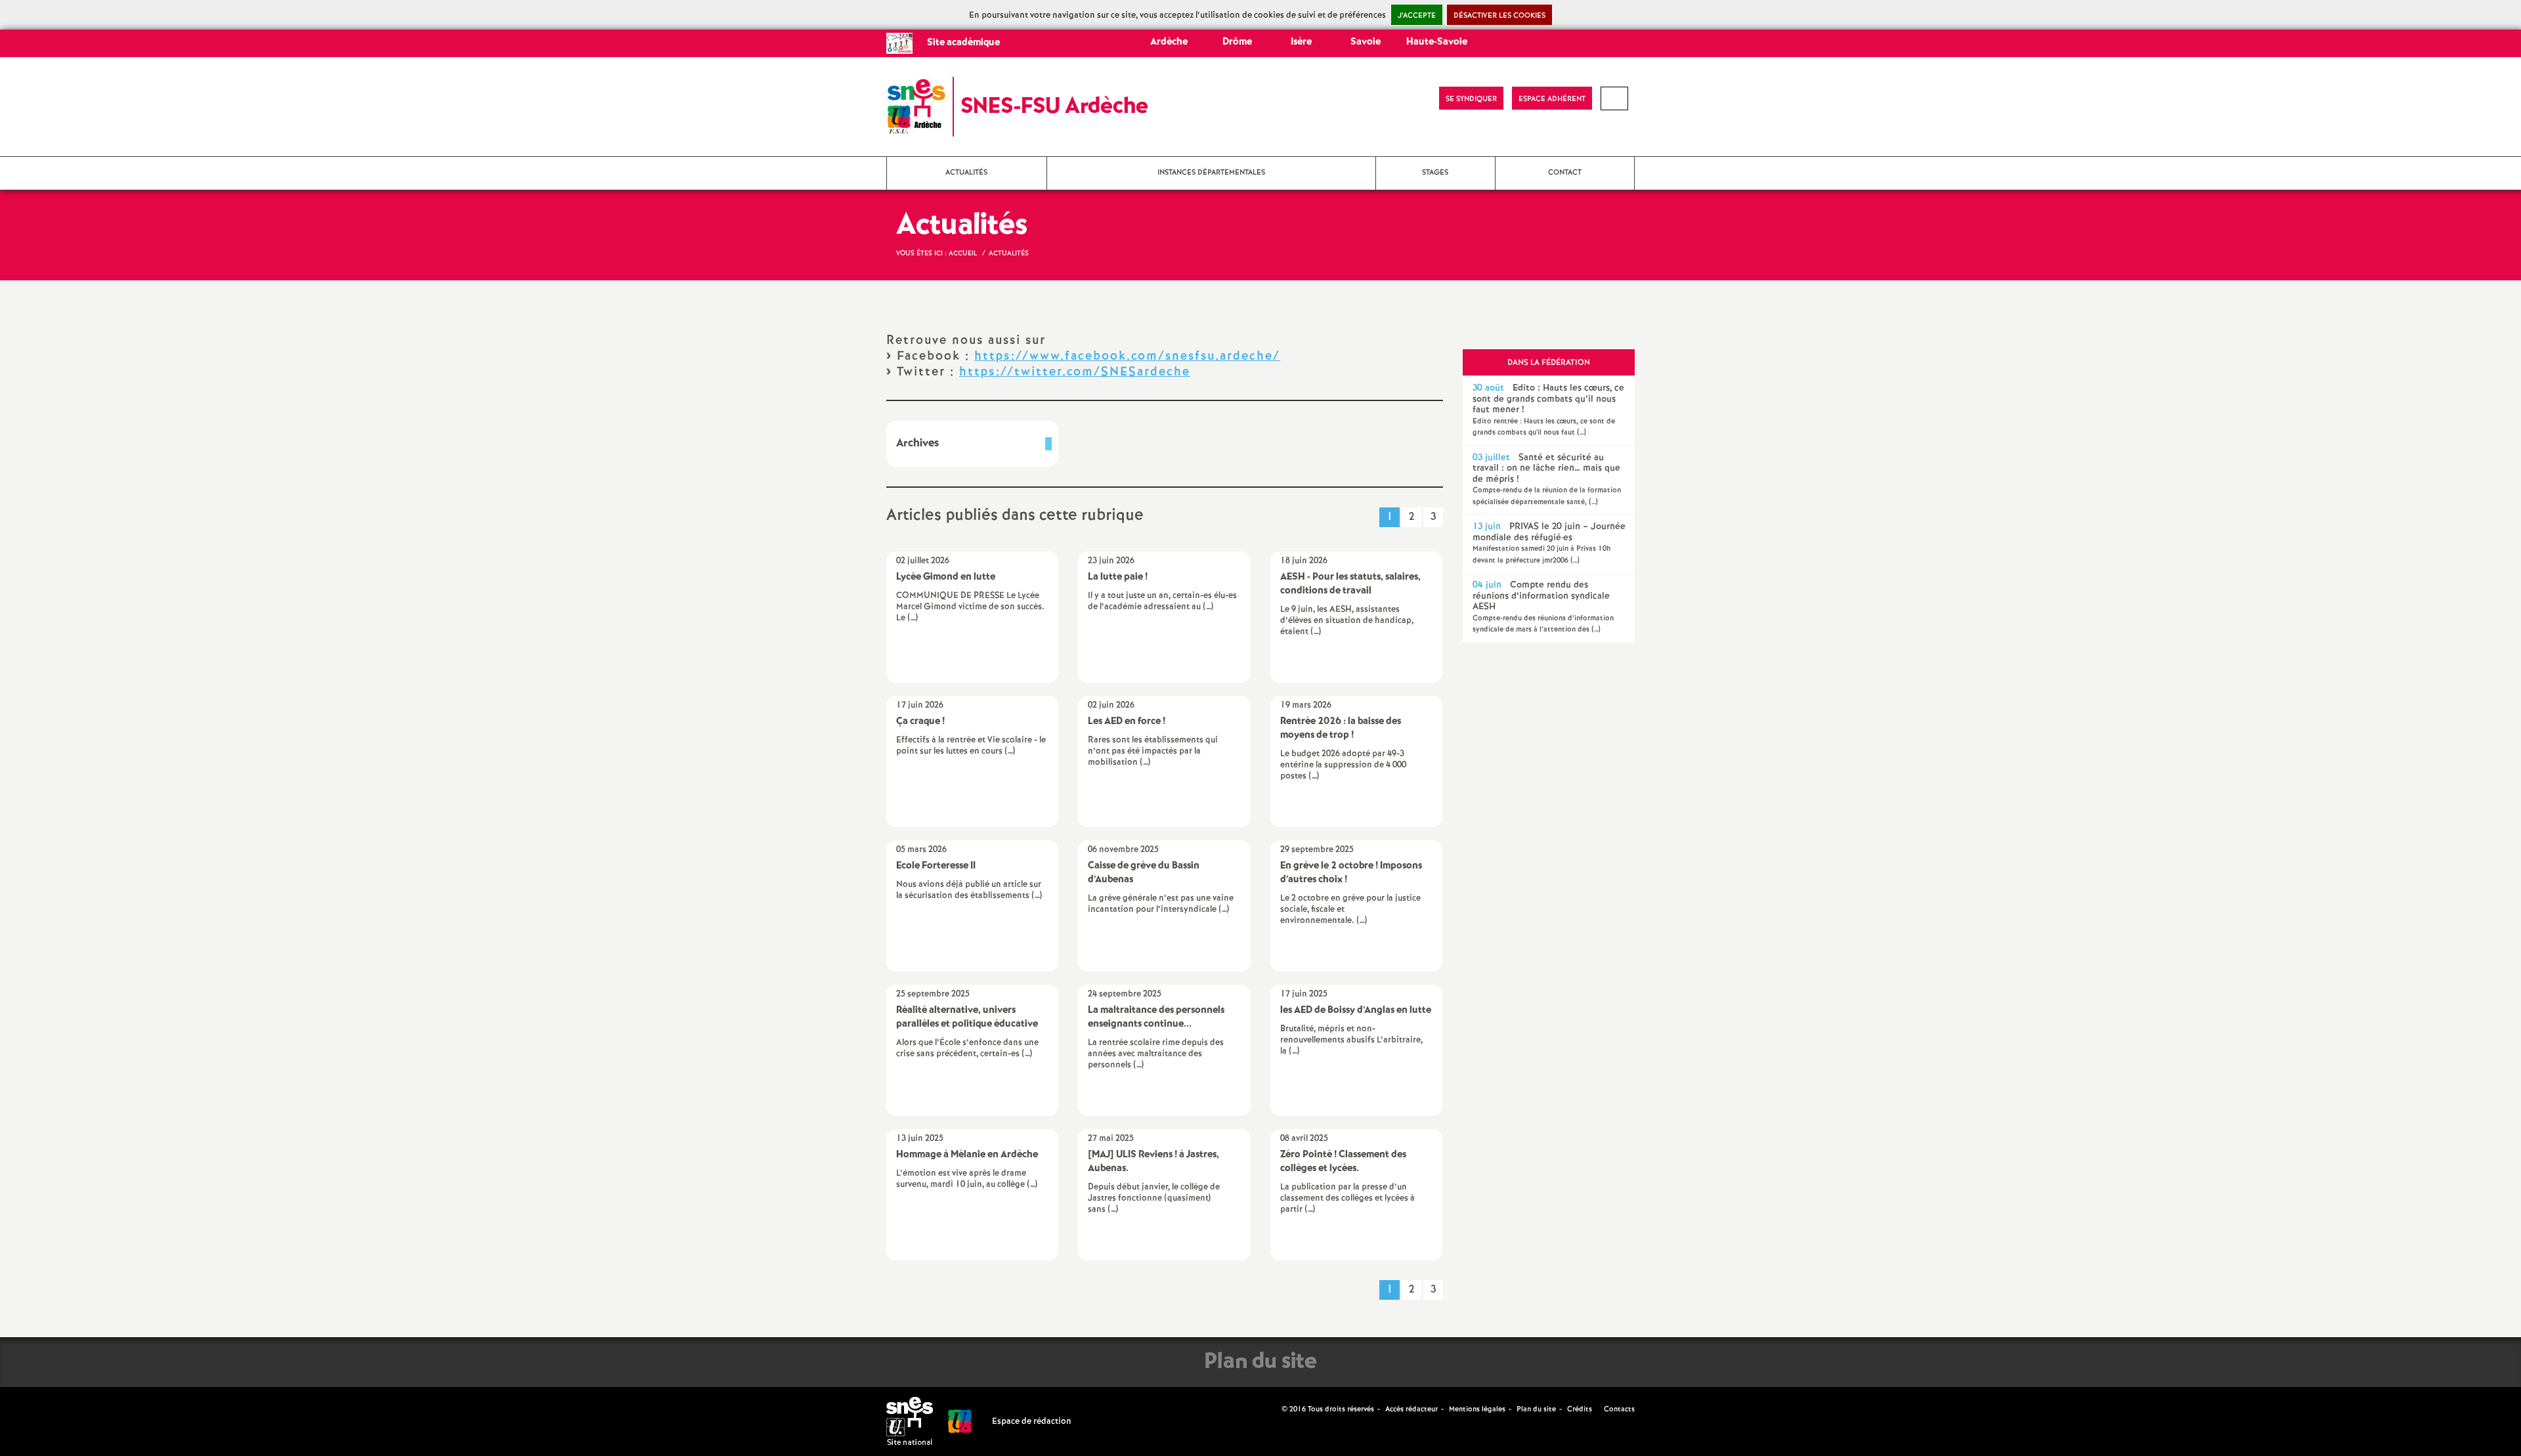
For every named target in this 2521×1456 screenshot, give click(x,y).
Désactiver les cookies (1499, 16)
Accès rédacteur (1411, 1409)
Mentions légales (1477, 1409)
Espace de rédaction (1032, 1422)
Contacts (1618, 1409)
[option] (1549, 410)
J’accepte (1417, 16)
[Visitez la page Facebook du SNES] (1273, 1409)
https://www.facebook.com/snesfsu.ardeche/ (1127, 356)
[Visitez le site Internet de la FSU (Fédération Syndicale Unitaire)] (960, 1422)
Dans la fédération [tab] (1549, 363)
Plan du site (1536, 1409)
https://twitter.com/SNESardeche (1075, 372)
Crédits (1580, 1409)
